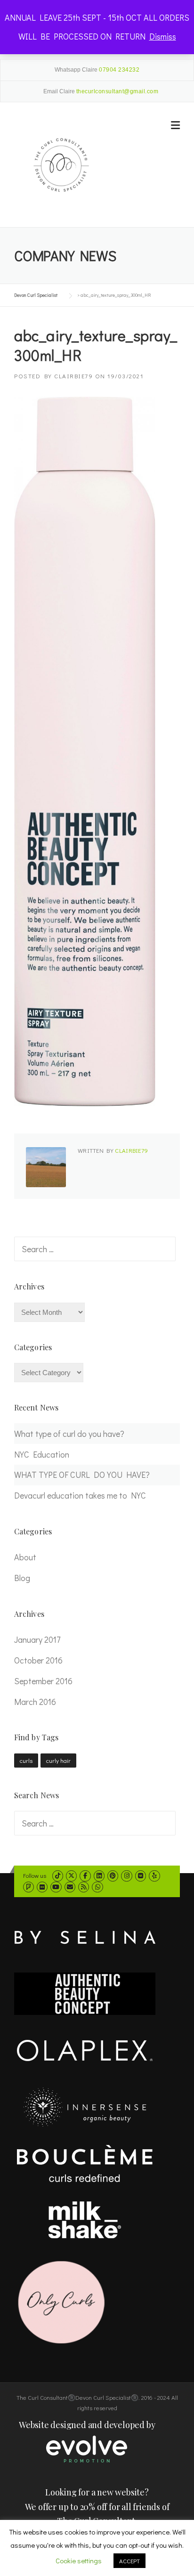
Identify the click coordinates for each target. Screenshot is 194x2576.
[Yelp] (154, 1875)
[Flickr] (42, 1887)
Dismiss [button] (163, 36)
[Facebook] (85, 1875)
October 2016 (38, 1660)
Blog (22, 1578)
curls (26, 1760)
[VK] (141, 1875)
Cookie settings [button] (79, 2560)
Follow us (35, 1875)
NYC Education (42, 1454)
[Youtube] (56, 1887)
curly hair (58, 1760)
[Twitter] (71, 1875)
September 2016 (43, 1681)
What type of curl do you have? (69, 1434)
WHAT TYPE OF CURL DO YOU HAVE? (82, 1475)
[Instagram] (126, 1875)
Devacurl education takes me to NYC (80, 1495)
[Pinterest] (113, 1875)
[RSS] (84, 1887)
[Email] (70, 1887)
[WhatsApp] (97, 1887)
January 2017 (37, 1639)
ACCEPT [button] (129, 2561)
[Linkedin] (99, 1875)
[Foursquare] (28, 1887)
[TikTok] (58, 1875)
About (25, 1557)
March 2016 (35, 1702)
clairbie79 (73, 376)
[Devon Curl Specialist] (61, 164)
